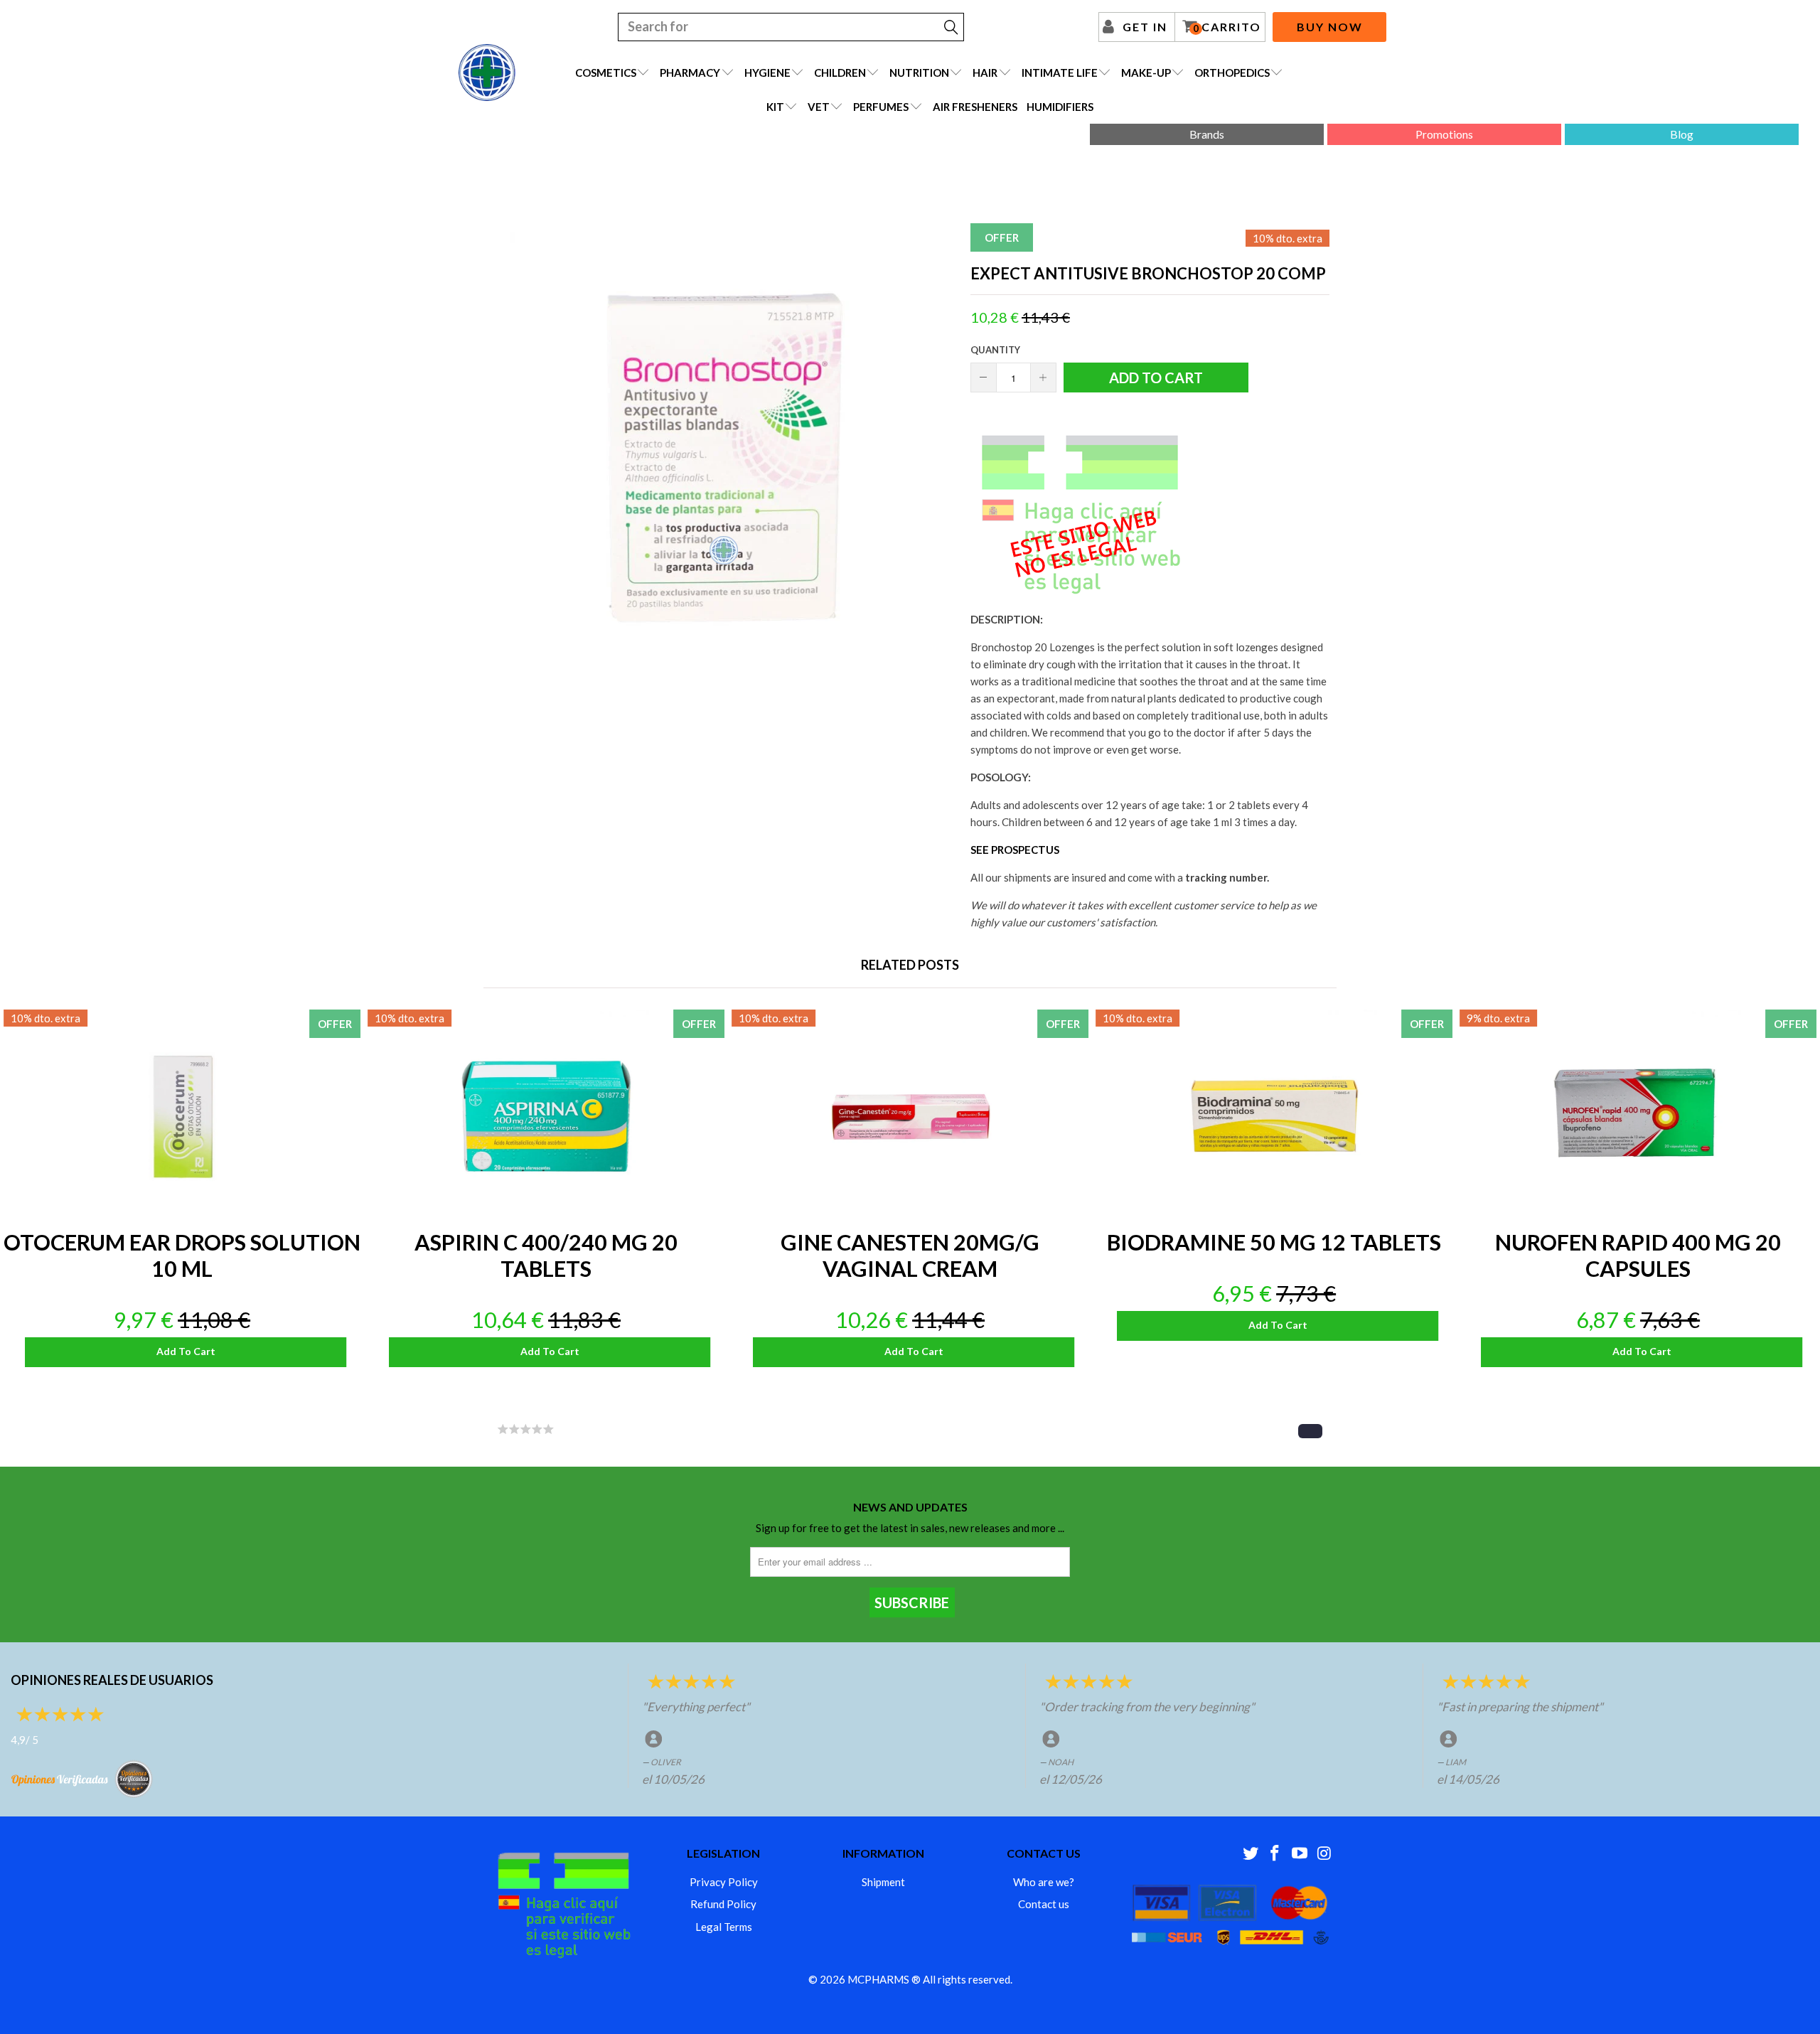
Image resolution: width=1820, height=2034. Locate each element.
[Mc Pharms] (487, 73)
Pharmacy (690, 73)
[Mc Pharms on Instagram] (1324, 1854)
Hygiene (767, 73)
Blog (1682, 134)
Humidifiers (1060, 107)
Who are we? (1044, 1882)
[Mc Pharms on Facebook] (1275, 1854)
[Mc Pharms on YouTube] (1300, 1854)
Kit (775, 107)
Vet (819, 107)
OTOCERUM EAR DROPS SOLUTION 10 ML (182, 1116)
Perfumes (881, 107)
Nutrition (919, 73)
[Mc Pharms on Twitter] (1251, 1854)
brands (1207, 134)
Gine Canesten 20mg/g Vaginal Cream (910, 1116)
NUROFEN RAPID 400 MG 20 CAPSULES (1638, 1116)
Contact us (1044, 1904)
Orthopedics (1232, 73)
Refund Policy (723, 1904)
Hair (985, 73)
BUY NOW (1330, 27)
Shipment (883, 1882)
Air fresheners (975, 107)
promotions (1444, 134)
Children (840, 73)
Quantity (995, 350)
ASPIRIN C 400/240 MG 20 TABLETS (546, 1116)
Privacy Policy (724, 1882)
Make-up (1146, 73)
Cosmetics (606, 73)
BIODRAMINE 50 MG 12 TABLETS (1274, 1116)
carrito (1227, 27)
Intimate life (1060, 73)
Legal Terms (724, 1927)
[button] (1310, 1431)
